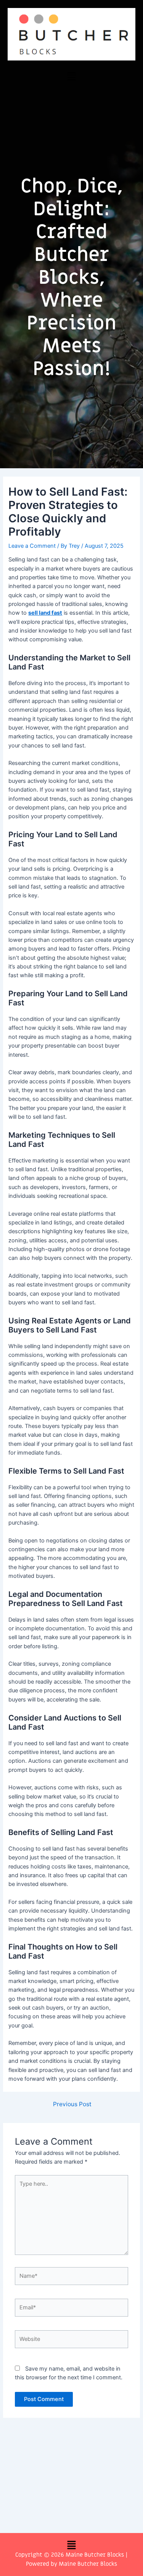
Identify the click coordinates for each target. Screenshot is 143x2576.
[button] (71, 76)
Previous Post (72, 2104)
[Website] (71, 2341)
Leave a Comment (32, 546)
